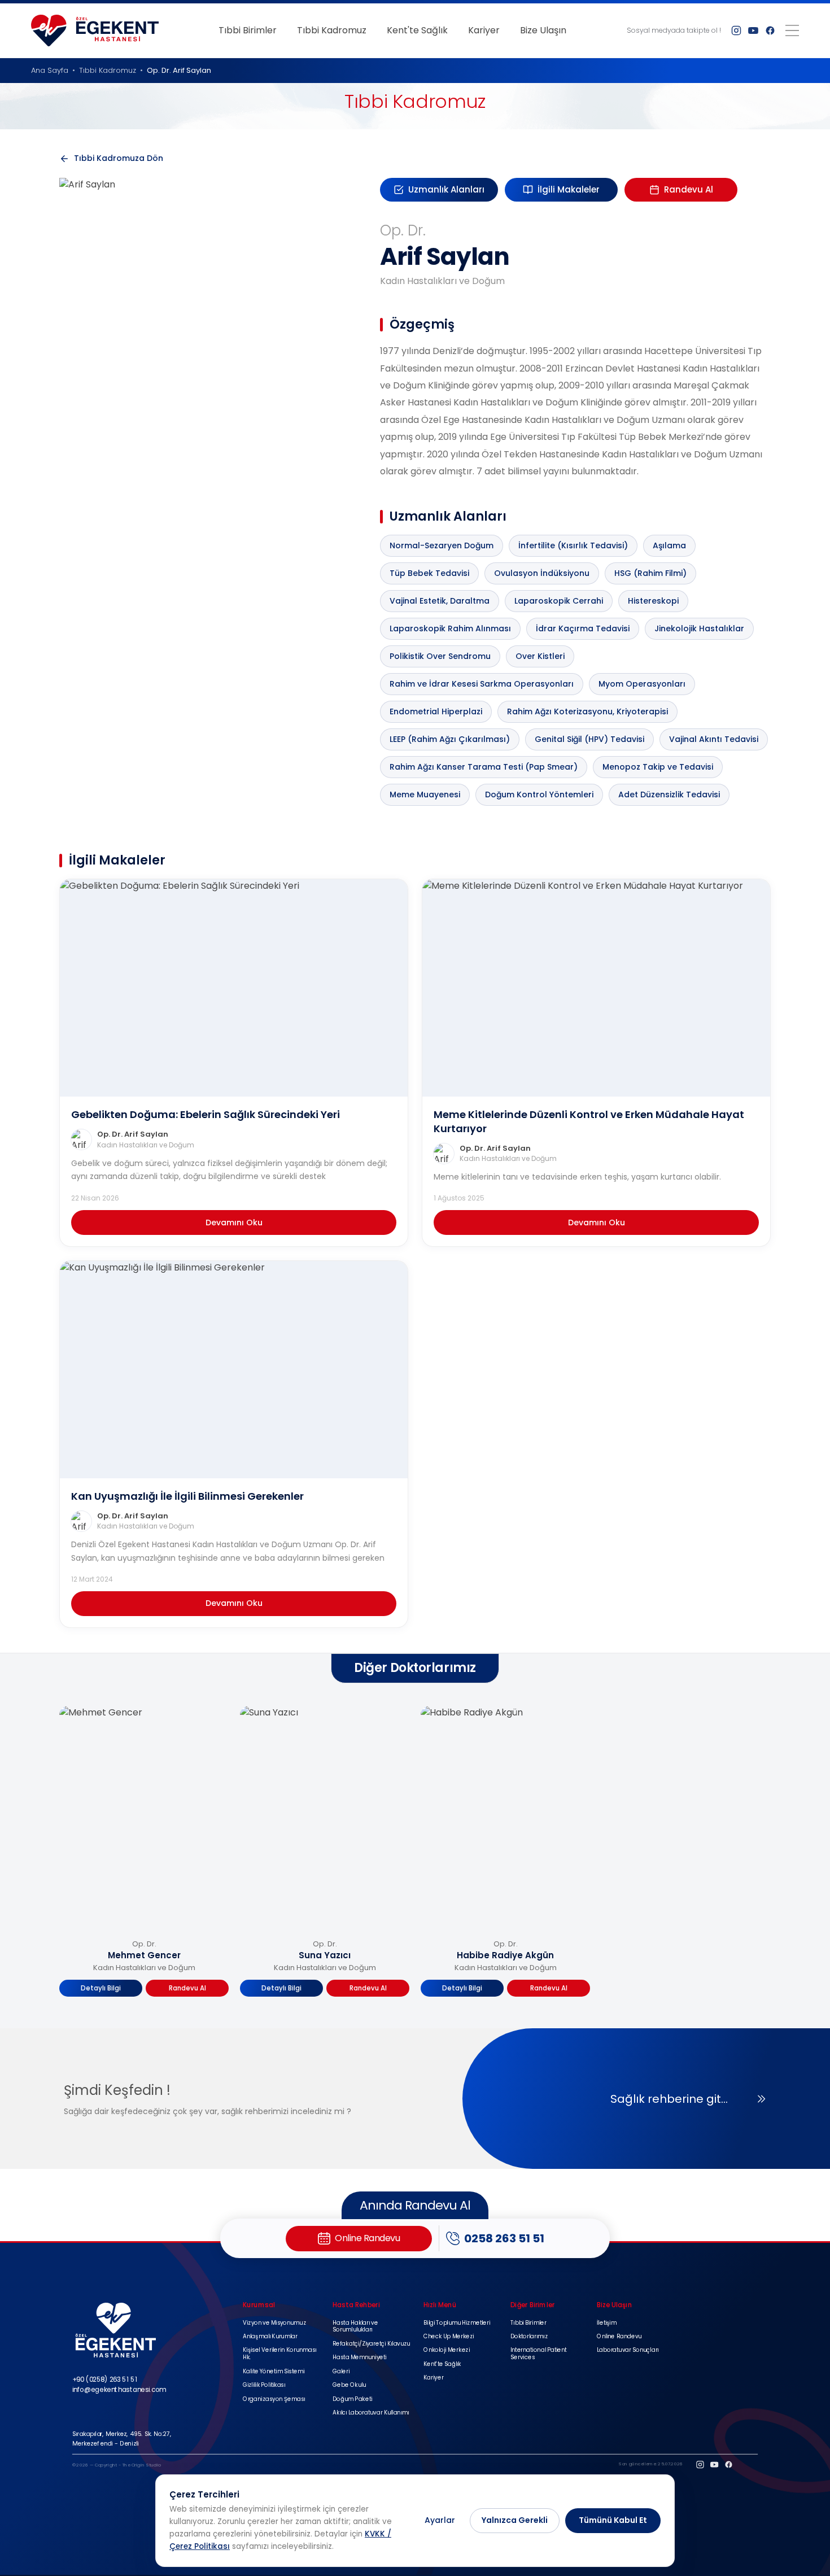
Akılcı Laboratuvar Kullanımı (371, 2413)
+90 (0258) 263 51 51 (105, 2379)
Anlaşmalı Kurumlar (270, 2337)
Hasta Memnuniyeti (359, 2358)
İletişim (606, 2323)
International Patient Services (539, 2355)
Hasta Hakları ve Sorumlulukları (355, 2327)
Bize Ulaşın (543, 30)
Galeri (341, 2372)
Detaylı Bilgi (101, 1988)
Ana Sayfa (50, 70)
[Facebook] (770, 30)
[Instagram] (736, 30)
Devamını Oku (234, 1222)
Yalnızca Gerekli (515, 2520)
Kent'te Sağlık (417, 30)
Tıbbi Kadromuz (332, 30)
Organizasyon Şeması (274, 2400)
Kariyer (484, 30)
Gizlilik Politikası (264, 2385)
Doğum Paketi (352, 2400)
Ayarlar (440, 2520)
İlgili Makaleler (569, 189)
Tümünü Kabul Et (613, 2520)
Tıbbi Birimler (248, 30)
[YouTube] (753, 30)
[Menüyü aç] (792, 30)
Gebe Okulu (349, 2385)
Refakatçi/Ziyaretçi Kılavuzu (371, 2344)
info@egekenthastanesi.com (119, 2389)
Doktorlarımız (529, 2337)
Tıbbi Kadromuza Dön (119, 158)
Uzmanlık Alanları (446, 189)
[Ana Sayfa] (95, 30)
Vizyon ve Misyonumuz (274, 2323)
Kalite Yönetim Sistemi (274, 2372)
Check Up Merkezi (449, 2337)
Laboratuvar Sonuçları (628, 2351)
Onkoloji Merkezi (447, 2351)
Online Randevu (619, 2337)
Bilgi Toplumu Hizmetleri (457, 2323)
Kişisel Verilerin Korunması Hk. (279, 2355)
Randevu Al (689, 189)
